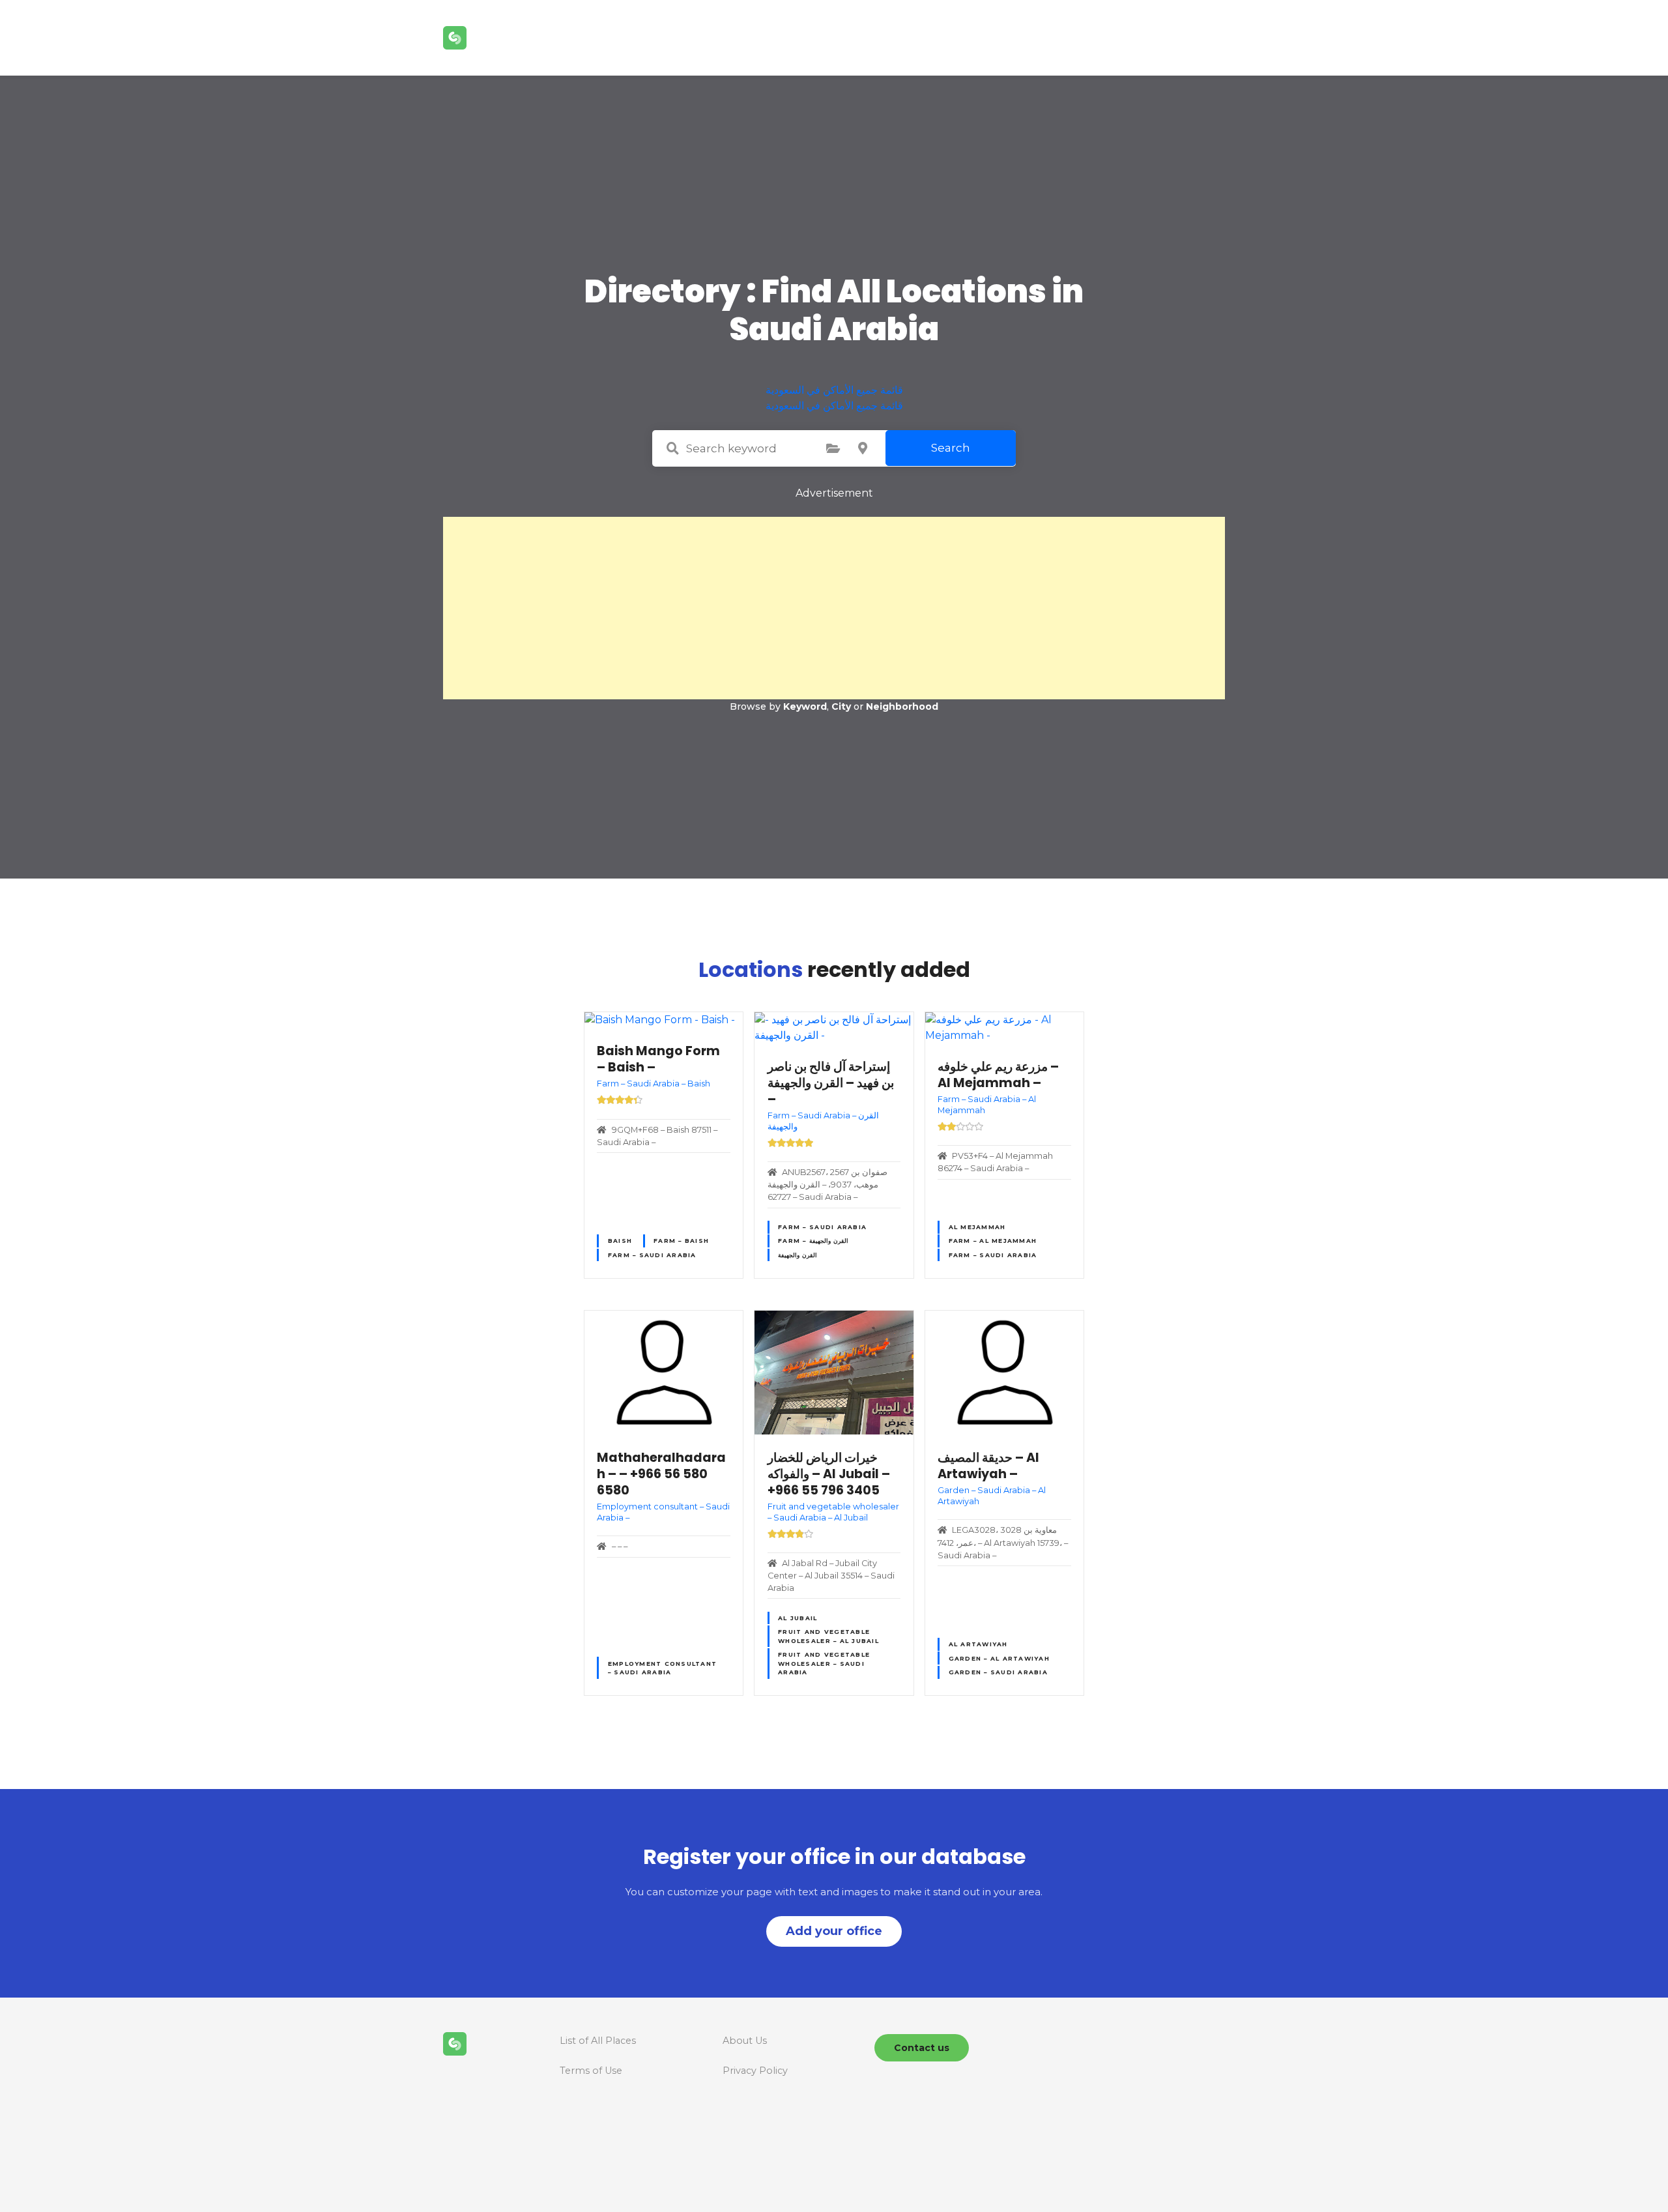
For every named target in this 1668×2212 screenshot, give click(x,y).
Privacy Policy (755, 2071)
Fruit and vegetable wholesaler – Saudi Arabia (824, 1663)
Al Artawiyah (978, 1644)
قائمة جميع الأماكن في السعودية (834, 390)
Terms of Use (591, 2071)
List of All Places (598, 2041)
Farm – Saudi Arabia (652, 1255)
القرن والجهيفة (798, 1255)
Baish (620, 1241)
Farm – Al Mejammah (993, 1241)
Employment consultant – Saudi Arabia (662, 1668)
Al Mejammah (977, 1227)
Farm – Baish (681, 1241)
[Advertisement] (834, 608)
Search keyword (672, 448)
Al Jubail (798, 1618)
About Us (745, 2041)
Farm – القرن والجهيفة (813, 1241)
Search (951, 448)
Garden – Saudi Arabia (998, 1672)
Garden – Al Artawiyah (999, 1658)
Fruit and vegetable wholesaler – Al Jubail (828, 1636)
